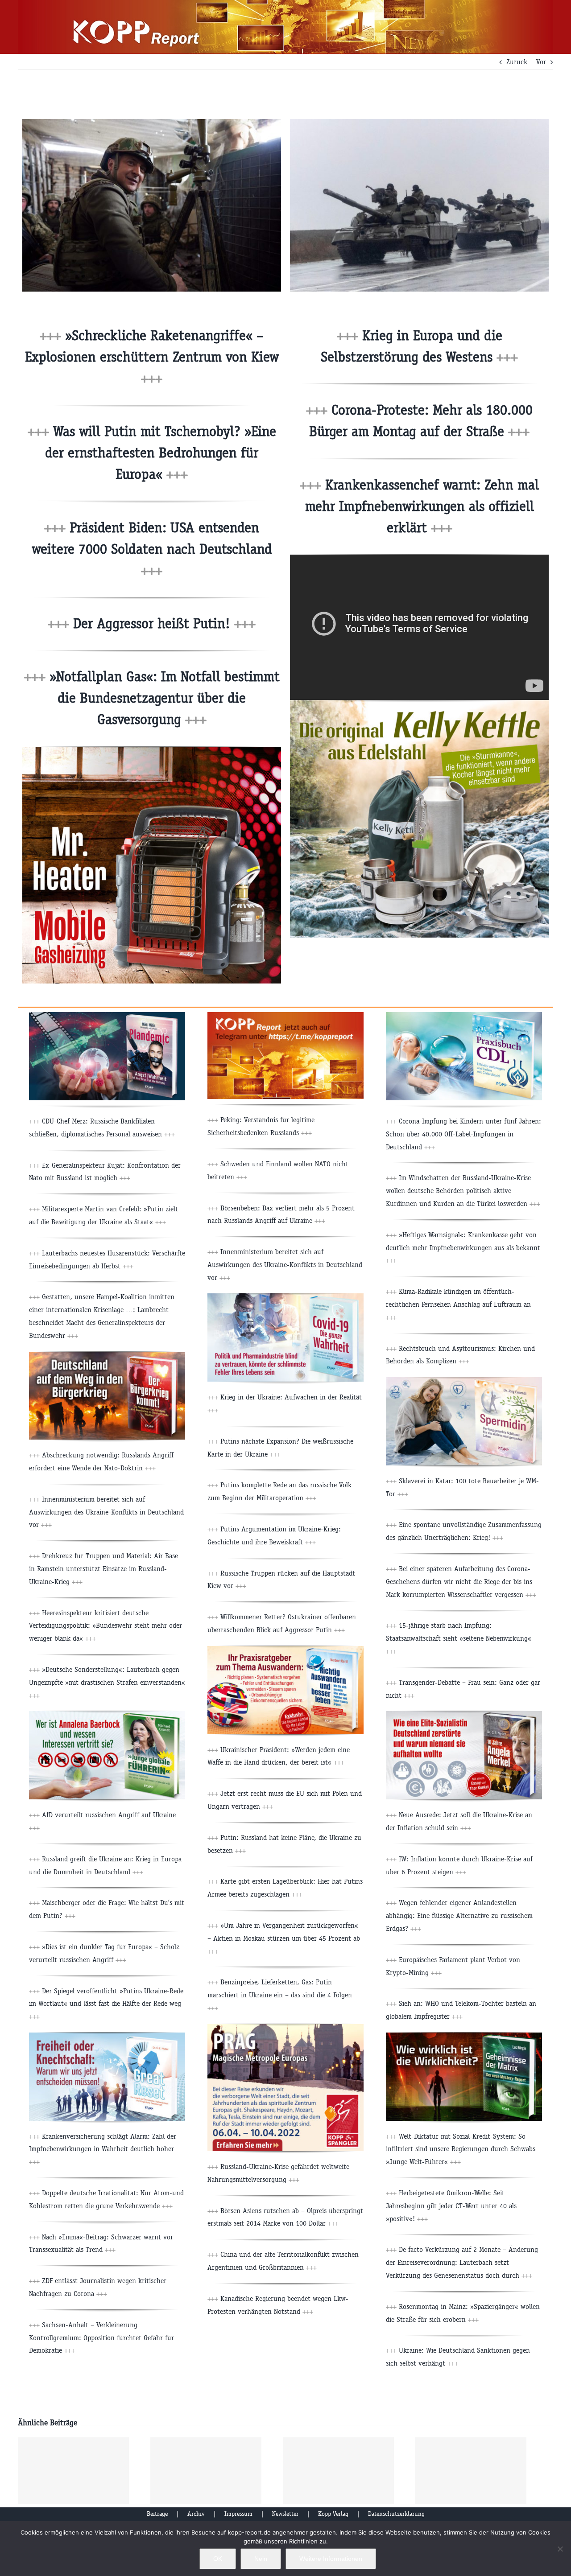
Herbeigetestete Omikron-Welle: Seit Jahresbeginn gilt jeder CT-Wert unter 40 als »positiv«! (451, 2206)
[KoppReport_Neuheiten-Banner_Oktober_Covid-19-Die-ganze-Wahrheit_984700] (285, 1297)
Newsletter (285, 2514)
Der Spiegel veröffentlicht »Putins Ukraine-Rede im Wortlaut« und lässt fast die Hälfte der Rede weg (106, 2004)
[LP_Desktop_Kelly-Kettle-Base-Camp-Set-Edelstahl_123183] (419, 704)
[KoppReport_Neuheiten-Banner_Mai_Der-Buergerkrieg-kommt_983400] (107, 1355)
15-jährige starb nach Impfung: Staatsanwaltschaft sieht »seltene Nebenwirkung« (459, 1638)
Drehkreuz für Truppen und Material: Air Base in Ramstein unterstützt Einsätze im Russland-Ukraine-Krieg (103, 1569)
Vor (541, 62)
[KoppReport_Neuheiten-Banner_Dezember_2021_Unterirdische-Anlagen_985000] (464, 1015)
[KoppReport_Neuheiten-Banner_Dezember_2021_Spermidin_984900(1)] (464, 1381)
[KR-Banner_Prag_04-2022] (285, 2027)
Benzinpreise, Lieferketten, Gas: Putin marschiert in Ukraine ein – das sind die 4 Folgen (280, 1995)
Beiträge (157, 2514)
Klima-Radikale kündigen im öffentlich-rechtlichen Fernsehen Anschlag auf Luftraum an (458, 1304)
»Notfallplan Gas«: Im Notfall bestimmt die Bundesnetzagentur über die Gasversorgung (163, 698)
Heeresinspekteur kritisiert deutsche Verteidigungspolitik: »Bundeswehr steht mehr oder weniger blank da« (106, 1626)
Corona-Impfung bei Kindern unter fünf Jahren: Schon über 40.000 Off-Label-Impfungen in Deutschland (463, 1134)
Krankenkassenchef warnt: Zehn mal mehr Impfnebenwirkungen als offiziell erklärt (422, 506)
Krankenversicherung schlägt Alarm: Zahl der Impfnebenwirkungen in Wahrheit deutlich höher (103, 2149)
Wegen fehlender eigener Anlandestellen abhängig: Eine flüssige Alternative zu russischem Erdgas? (459, 1916)
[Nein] (560, 2549)
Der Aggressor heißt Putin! (162, 623)
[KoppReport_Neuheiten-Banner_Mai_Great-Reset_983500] (107, 2036)
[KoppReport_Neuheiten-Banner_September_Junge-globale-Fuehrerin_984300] (107, 1714)
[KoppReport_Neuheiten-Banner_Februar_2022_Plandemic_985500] (107, 1015)
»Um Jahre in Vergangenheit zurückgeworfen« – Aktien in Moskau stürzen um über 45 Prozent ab (284, 1938)
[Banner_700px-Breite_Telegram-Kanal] (285, 1015)
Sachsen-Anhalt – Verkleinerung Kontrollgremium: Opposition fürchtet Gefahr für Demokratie (101, 2338)
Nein (261, 2559)
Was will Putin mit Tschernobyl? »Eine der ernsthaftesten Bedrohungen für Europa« (161, 453)
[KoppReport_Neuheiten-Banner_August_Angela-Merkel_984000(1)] (464, 1714)
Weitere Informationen (331, 2559)
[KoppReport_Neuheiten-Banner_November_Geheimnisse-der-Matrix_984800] (464, 2036)
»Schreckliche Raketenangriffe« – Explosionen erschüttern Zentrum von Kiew (152, 357)
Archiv (196, 2514)
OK (218, 2559)
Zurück (517, 62)
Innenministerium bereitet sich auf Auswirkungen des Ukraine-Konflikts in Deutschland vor (106, 1512)
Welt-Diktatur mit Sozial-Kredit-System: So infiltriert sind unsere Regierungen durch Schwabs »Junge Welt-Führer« (461, 2149)
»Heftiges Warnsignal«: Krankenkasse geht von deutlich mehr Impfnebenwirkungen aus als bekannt (463, 1248)
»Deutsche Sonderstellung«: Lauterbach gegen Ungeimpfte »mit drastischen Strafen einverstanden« (107, 1682)
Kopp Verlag (333, 2514)
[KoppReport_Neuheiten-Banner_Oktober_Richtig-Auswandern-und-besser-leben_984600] (285, 1649)
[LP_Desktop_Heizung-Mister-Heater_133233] (152, 750)
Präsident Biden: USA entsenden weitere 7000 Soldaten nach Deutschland (152, 549)
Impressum (238, 2514)
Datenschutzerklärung (396, 2514)
